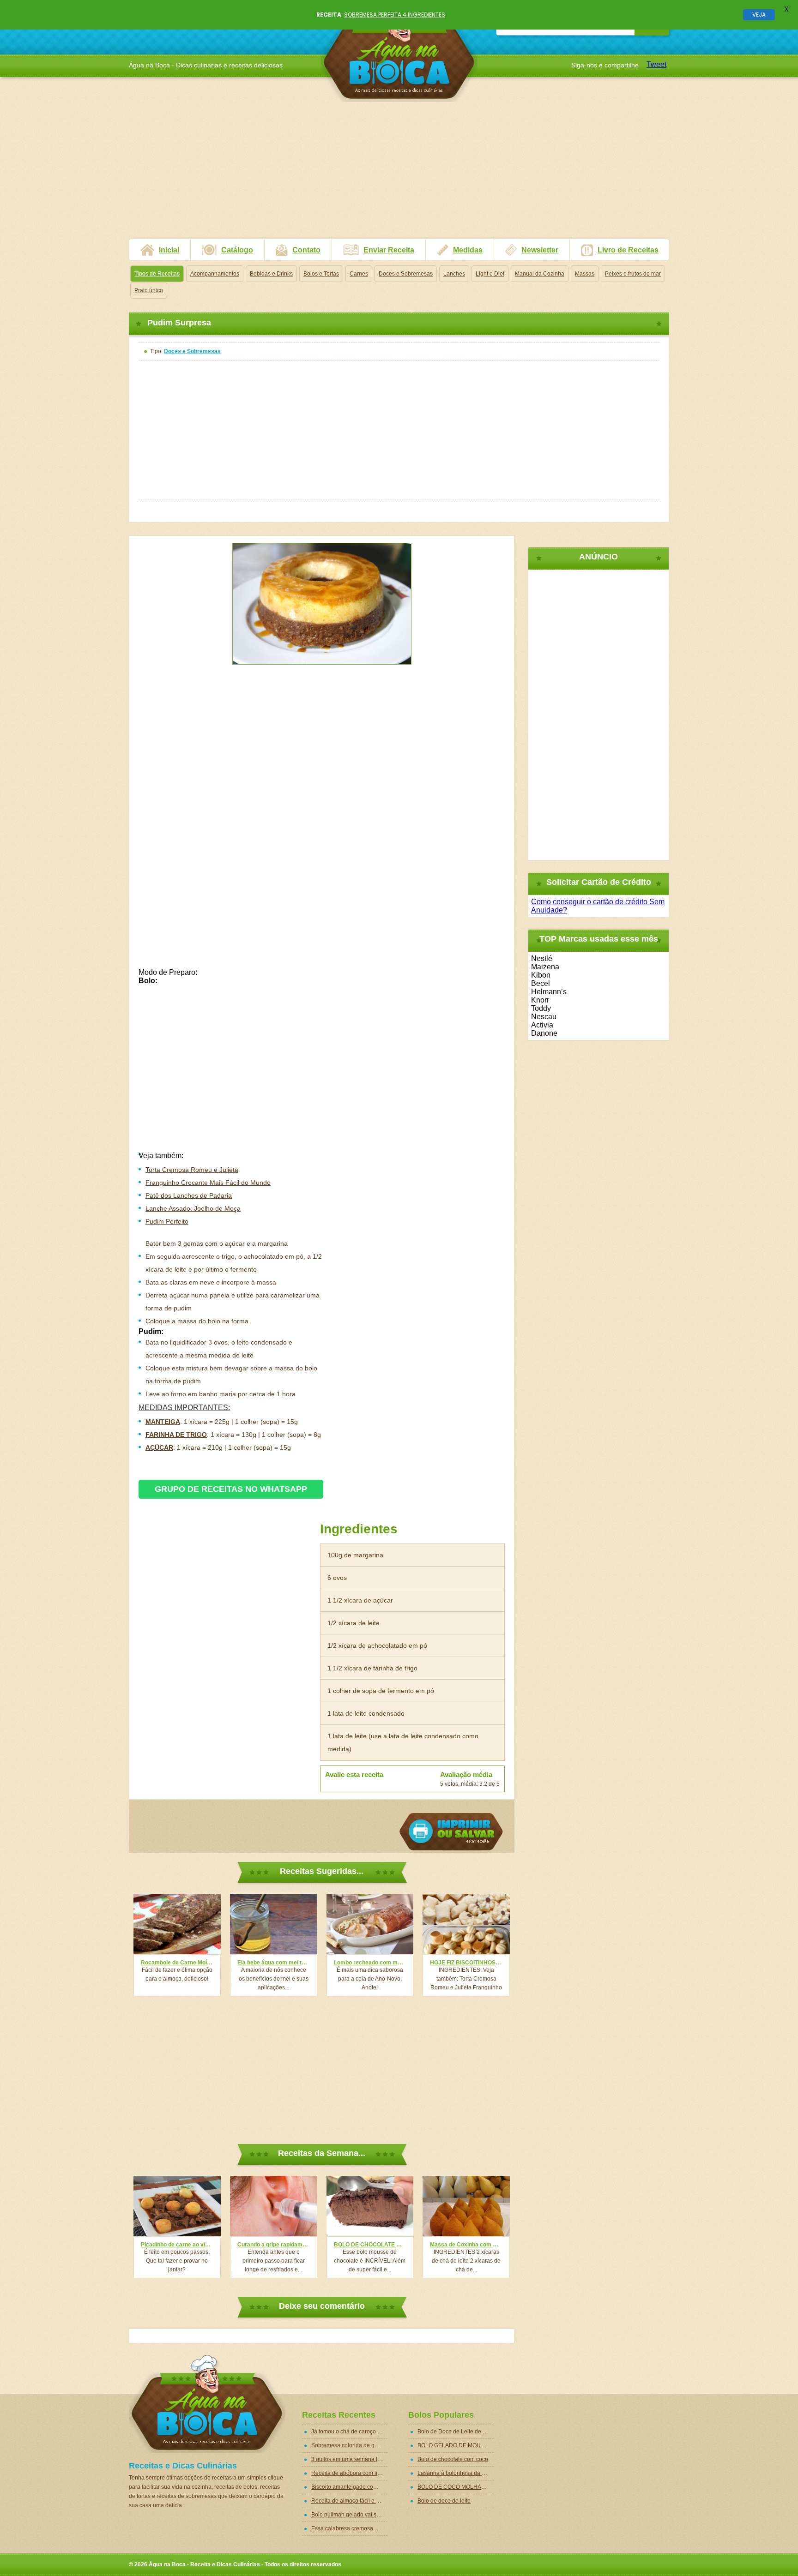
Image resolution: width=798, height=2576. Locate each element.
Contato (306, 250)
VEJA (759, 15)
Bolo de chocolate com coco (453, 2459)
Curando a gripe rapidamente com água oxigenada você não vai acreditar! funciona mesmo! (274, 2245)
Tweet (656, 64)
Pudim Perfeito (167, 1221)
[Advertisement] (399, 174)
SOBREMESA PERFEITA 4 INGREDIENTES (395, 15)
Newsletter (540, 250)
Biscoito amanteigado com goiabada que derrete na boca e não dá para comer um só (349, 2487)
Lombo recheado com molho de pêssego (370, 1963)
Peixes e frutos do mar (633, 274)
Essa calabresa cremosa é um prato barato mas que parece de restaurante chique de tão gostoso (349, 2528)
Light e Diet (490, 274)
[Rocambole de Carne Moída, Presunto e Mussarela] (177, 1924)
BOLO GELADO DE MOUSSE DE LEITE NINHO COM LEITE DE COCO (456, 2445)
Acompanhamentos (215, 274)
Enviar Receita (389, 250)
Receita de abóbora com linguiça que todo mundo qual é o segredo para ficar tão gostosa (349, 2473)
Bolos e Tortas (321, 274)
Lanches (454, 274)
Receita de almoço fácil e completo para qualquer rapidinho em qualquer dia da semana (349, 2501)
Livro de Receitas (628, 250)
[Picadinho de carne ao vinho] (177, 2206)
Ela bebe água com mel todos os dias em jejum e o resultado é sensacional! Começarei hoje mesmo (274, 1963)
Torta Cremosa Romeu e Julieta (192, 1170)
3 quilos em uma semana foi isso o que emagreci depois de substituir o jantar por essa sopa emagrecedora (349, 2459)
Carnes (359, 274)
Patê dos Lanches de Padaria (189, 1195)
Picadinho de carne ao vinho (177, 2245)
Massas (585, 274)
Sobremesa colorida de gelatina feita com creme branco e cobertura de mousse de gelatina (349, 2445)
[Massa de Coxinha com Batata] (466, 2206)
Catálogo (237, 250)
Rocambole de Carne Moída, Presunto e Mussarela (177, 1963)
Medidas (468, 250)
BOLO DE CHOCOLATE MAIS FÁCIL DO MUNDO (370, 2245)
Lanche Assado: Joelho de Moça (193, 1208)
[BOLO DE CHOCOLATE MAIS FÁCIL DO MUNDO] (370, 2206)
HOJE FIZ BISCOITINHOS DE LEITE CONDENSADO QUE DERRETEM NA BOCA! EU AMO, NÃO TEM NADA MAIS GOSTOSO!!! (466, 1963)
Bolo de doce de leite (444, 2501)
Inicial (169, 250)
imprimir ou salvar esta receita (451, 1832)
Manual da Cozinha (540, 274)
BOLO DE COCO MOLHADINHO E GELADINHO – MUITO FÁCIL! (456, 2487)
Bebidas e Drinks (271, 274)
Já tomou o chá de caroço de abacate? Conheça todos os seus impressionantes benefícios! (349, 2432)
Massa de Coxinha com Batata (466, 2245)
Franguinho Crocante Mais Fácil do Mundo (208, 1183)
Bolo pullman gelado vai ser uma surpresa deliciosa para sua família (349, 2515)
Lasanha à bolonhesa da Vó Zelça (456, 2473)
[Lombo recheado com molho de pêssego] (370, 1924)
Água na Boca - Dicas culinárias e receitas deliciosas (399, 53)
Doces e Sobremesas (406, 274)
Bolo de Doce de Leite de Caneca (456, 2432)
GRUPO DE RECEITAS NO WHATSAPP (231, 1489)
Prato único (149, 290)
